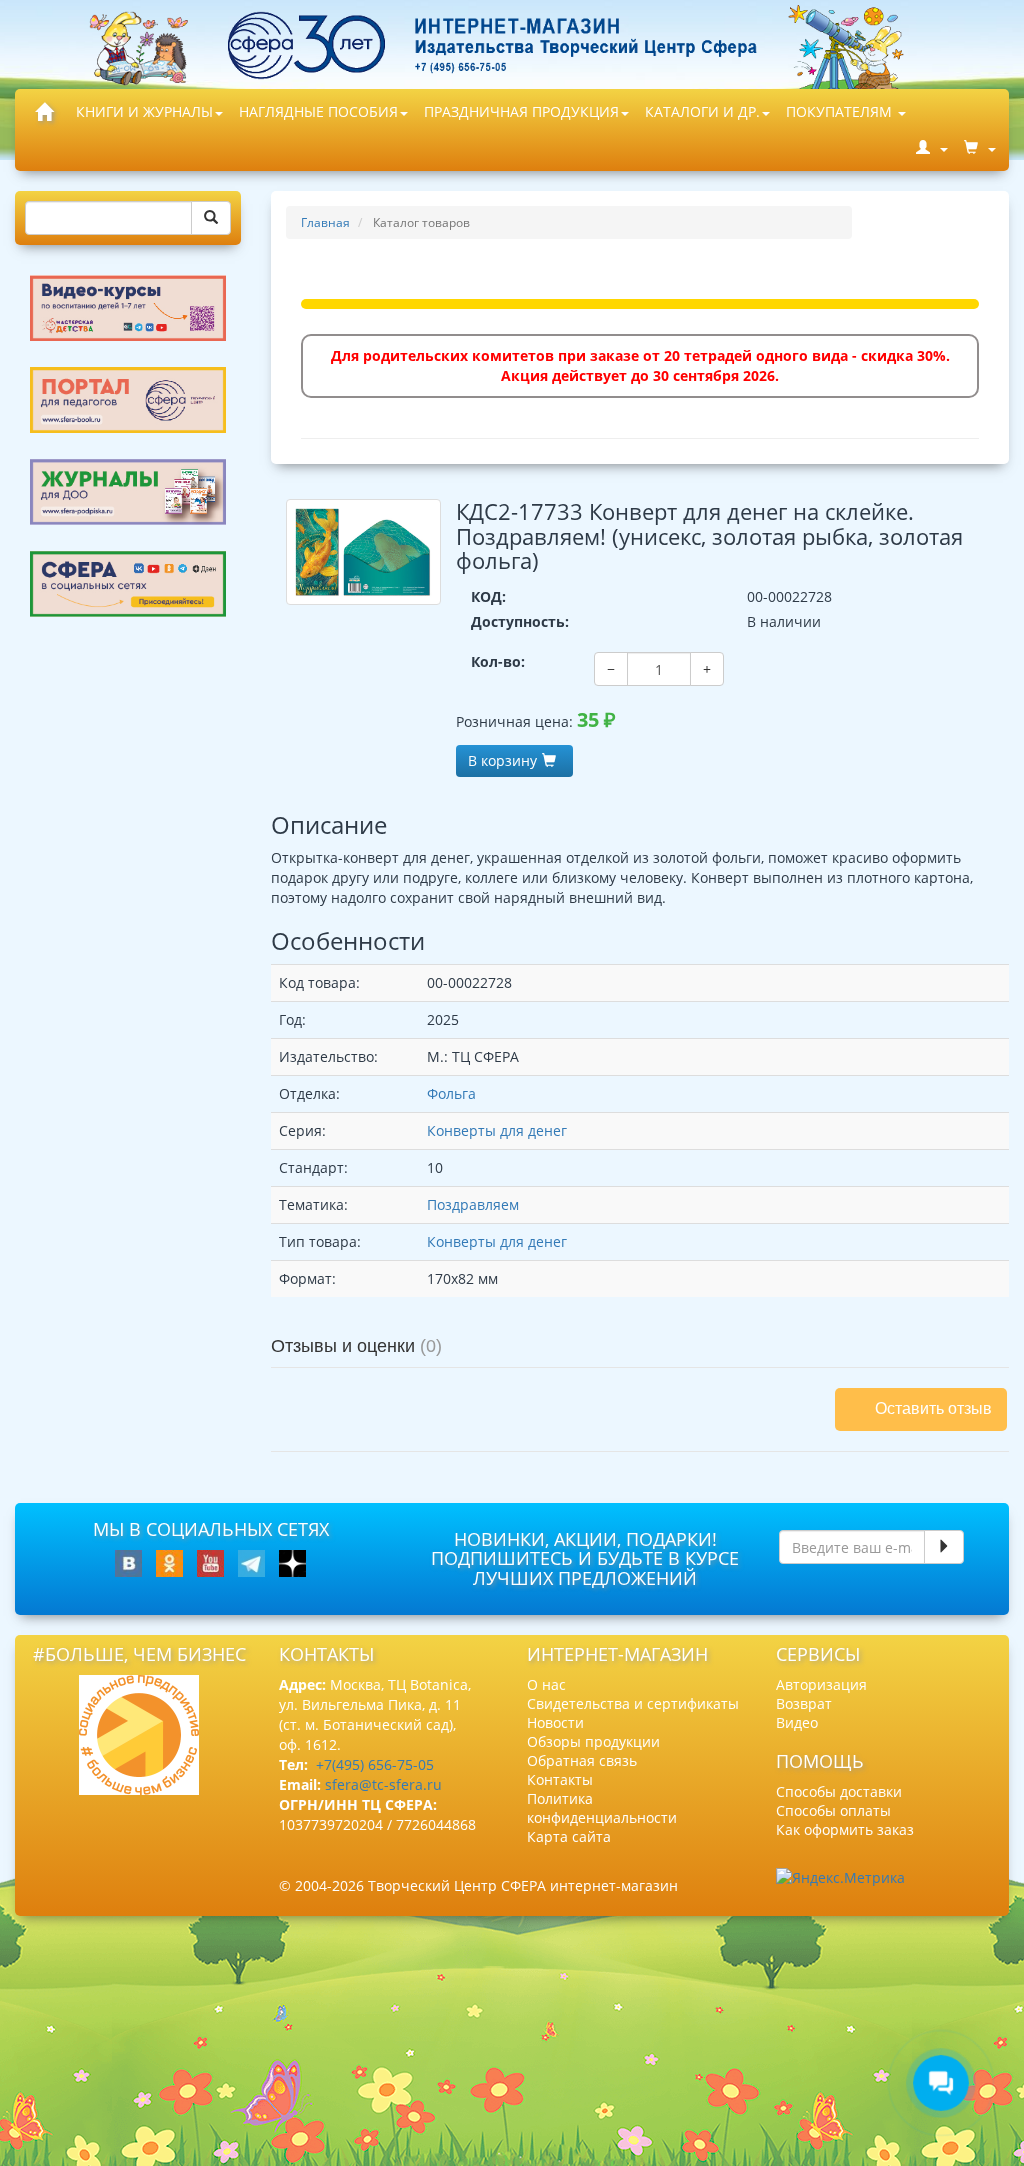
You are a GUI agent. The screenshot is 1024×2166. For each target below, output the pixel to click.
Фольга (451, 1093)
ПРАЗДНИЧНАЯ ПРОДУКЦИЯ (521, 111)
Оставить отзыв (933, 1408)
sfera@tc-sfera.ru (383, 1784)
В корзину (502, 760)
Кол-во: (498, 661)
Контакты (560, 1779)
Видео (797, 1722)
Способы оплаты (833, 1810)
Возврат (804, 1703)
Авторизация (821, 1684)
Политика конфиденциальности (602, 1808)
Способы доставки (839, 1791)
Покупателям (841, 111)
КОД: (488, 596)
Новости (555, 1722)
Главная (325, 222)
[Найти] (211, 218)
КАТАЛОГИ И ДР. (702, 111)
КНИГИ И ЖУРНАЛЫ (144, 111)
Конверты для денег (497, 1130)
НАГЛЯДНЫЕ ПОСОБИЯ (318, 111)
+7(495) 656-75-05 (375, 1764)
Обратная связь (582, 1760)
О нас (546, 1684)
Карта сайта (569, 1836)
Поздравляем (473, 1204)
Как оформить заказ (845, 1829)
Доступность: (520, 621)
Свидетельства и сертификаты (633, 1703)
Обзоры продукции (593, 1741)
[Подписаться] (944, 1547)
